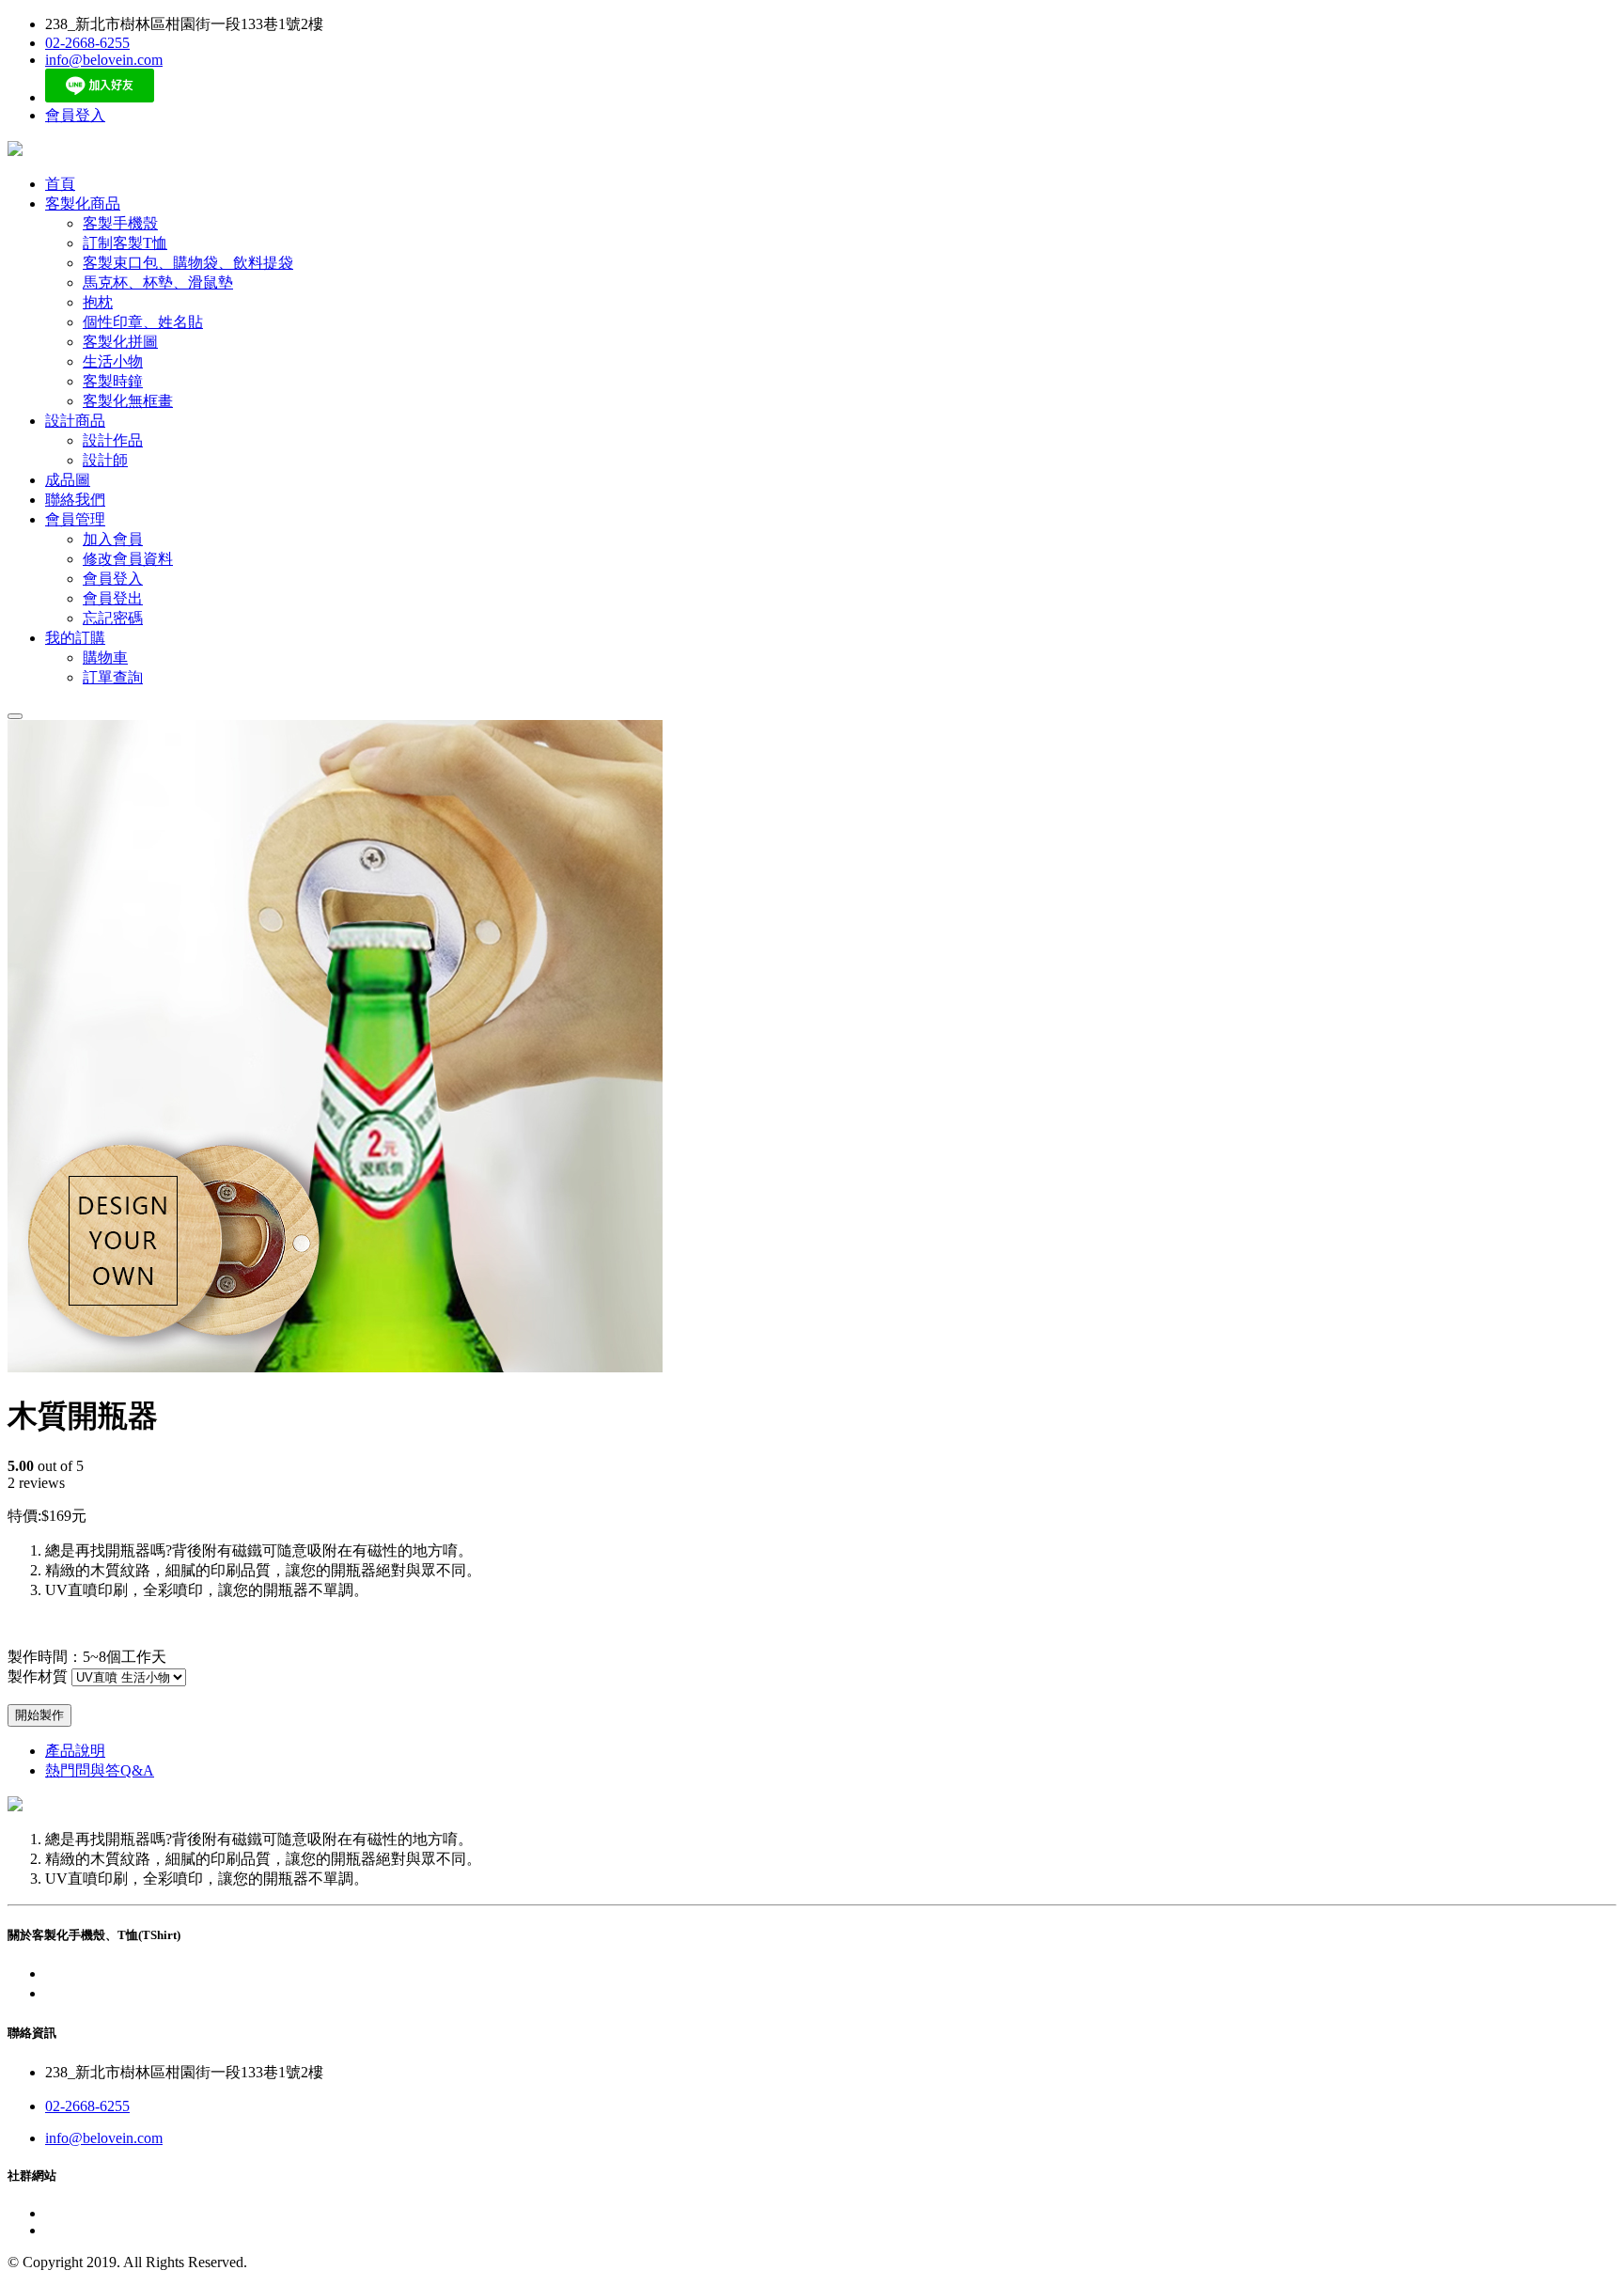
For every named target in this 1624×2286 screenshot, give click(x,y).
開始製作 (39, 1715)
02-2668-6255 (87, 43)
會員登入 (75, 115)
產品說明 (75, 1751)
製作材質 (38, 1676)
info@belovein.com (104, 60)
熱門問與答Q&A (100, 1770)
